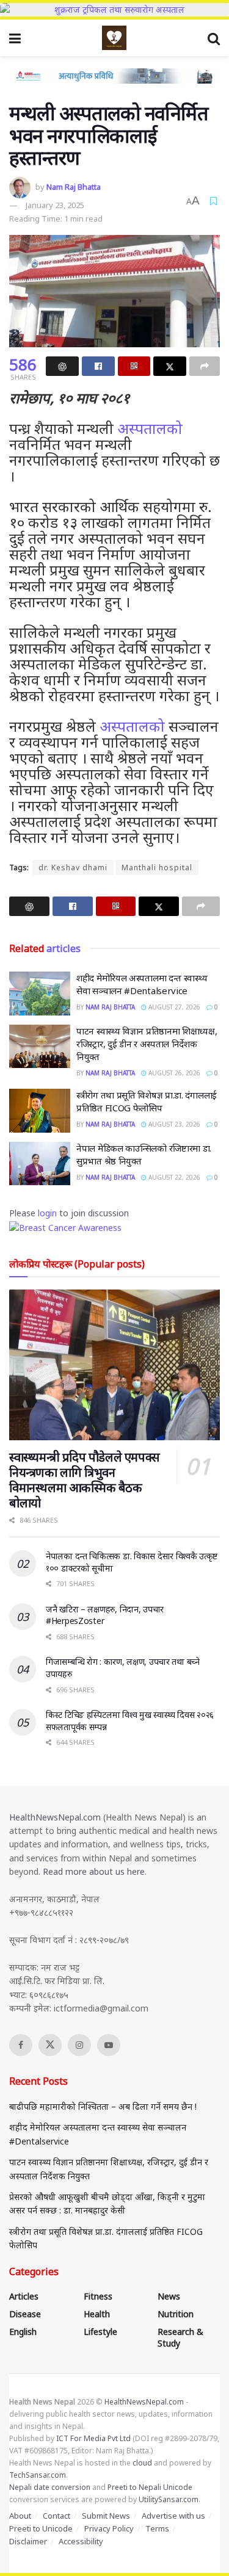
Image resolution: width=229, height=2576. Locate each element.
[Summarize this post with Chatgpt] (62, 366)
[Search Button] (214, 38)
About (20, 2516)
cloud (142, 2463)
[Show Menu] (15, 38)
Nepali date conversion (50, 2487)
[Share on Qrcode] (134, 366)
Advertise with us (173, 2516)
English (23, 2332)
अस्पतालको (150, 428)
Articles (24, 2296)
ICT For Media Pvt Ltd (93, 2438)
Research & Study (180, 2337)
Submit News (106, 2516)
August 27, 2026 (173, 1007)
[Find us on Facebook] (21, 2045)
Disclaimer (28, 2541)
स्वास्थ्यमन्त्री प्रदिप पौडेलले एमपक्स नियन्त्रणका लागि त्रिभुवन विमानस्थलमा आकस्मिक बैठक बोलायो (85, 1480)
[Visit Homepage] (114, 38)
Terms (157, 2528)
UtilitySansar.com (169, 2499)
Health (97, 2314)
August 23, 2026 (173, 1124)
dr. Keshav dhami (73, 868)
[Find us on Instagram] (79, 2045)
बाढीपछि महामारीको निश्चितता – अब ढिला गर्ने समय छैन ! (103, 2106)
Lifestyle (100, 2332)
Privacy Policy (109, 2528)
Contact (56, 2516)
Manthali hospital (157, 868)
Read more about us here (94, 1871)
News (169, 2296)
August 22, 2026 (173, 1177)
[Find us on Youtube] (109, 2045)
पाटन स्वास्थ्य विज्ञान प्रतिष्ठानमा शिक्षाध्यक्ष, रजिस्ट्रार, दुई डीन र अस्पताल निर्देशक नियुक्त (147, 1044)
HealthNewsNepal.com (55, 1817)
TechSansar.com (38, 2475)
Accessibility (81, 2541)
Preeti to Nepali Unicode (150, 2487)
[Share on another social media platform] (205, 366)
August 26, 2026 (173, 1073)
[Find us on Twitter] (50, 2045)
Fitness (98, 2296)
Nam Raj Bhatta (74, 187)
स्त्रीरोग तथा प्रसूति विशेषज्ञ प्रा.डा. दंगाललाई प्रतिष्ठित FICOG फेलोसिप (147, 1101)
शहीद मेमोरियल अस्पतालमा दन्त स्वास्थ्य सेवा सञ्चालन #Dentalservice (142, 984)
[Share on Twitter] (170, 366)
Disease (25, 2314)
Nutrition (176, 2314)
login (47, 1213)
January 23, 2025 (55, 205)
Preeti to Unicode (41, 2528)
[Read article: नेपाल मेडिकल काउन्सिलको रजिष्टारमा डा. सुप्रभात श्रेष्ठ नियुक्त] (40, 1164)
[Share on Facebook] (98, 366)
